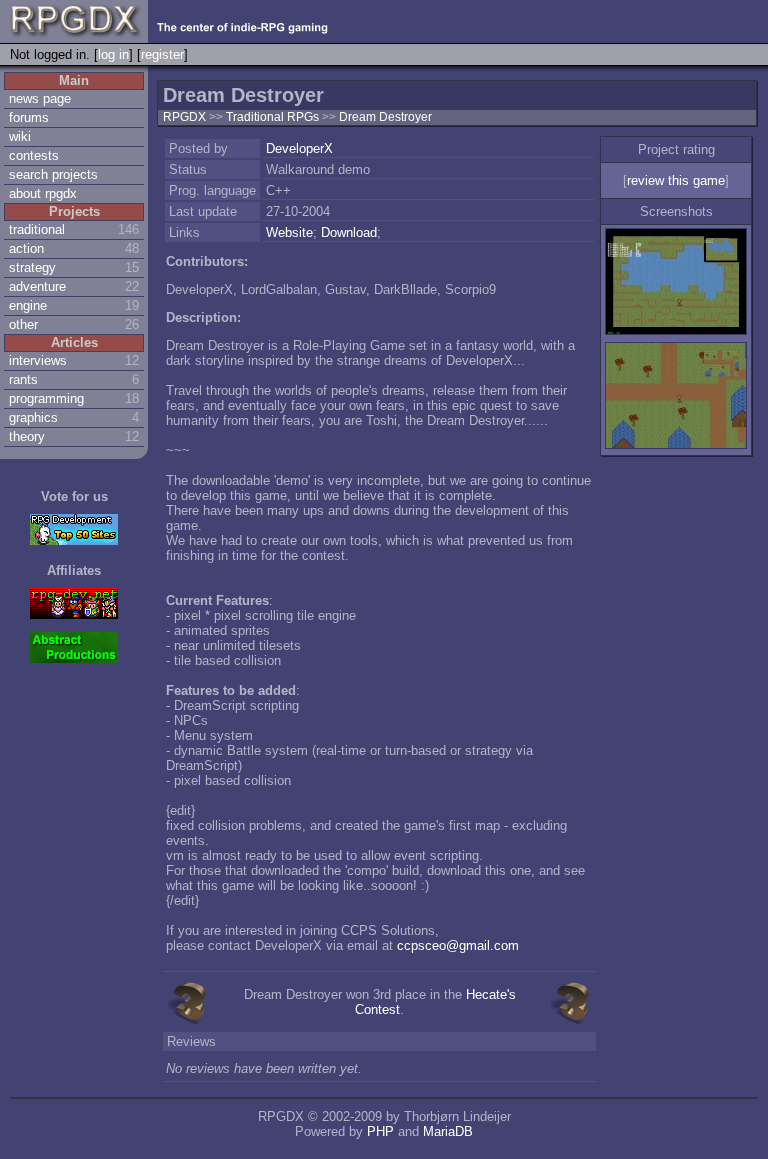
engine (28, 305)
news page (40, 98)
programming (46, 398)
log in (113, 54)
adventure (37, 286)
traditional (37, 229)
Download (349, 232)
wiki (20, 136)
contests (34, 155)
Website (289, 232)
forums (29, 117)
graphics (33, 417)
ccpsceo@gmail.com (458, 945)
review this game (676, 180)
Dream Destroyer (385, 117)
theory (27, 436)
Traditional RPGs (274, 117)
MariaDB (448, 1131)
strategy (32, 267)
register (162, 54)
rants (23, 379)
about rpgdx (43, 193)
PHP (380, 1131)
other (23, 324)
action (26, 248)
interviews (38, 360)
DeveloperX (299, 148)
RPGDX (184, 117)
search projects (53, 174)
